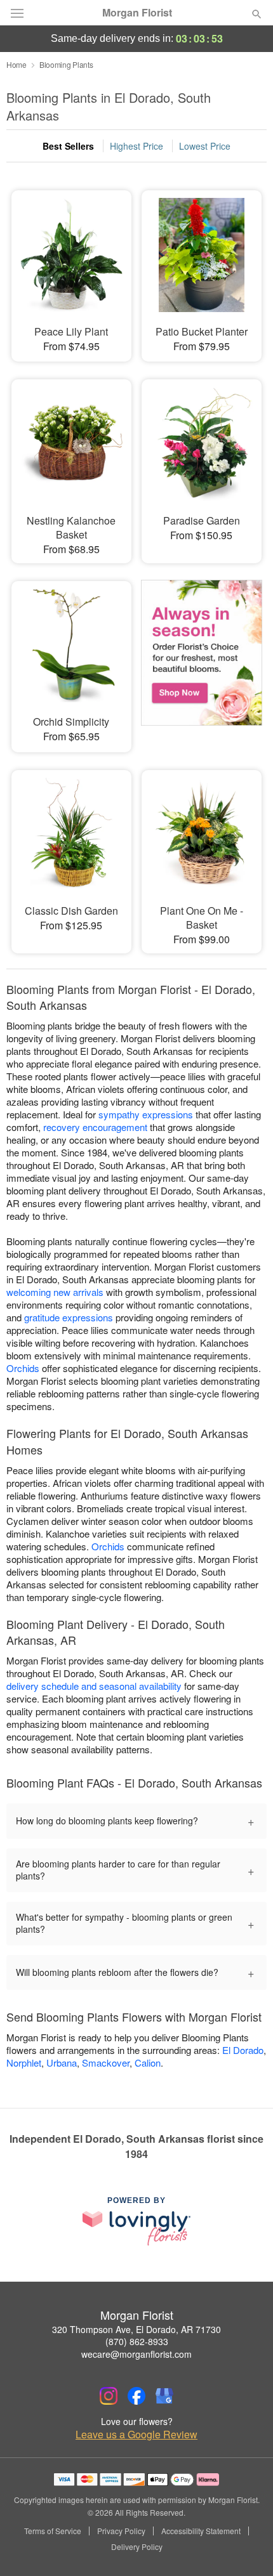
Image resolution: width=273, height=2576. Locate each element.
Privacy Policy (121, 2531)
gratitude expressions (69, 1317)
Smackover (106, 2063)
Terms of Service (53, 2531)
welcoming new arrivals (55, 1292)
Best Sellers (68, 146)
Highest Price (136, 146)
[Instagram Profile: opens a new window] (109, 2396)
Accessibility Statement (201, 2531)
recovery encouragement (95, 1127)
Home (17, 64)
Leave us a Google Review (136, 2435)
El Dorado (243, 2050)
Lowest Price (205, 146)
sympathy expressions (146, 1114)
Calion (148, 2063)
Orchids (23, 1368)
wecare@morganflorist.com (136, 2354)
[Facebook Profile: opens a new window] (136, 2396)
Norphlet (24, 2063)
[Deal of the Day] (202, 658)
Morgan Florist (137, 13)
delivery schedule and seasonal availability (94, 1686)
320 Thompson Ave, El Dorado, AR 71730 (136, 2329)
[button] (246, 2547)
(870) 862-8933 (137, 2341)
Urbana (62, 2063)
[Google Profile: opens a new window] (164, 2396)
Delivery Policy (137, 2547)
